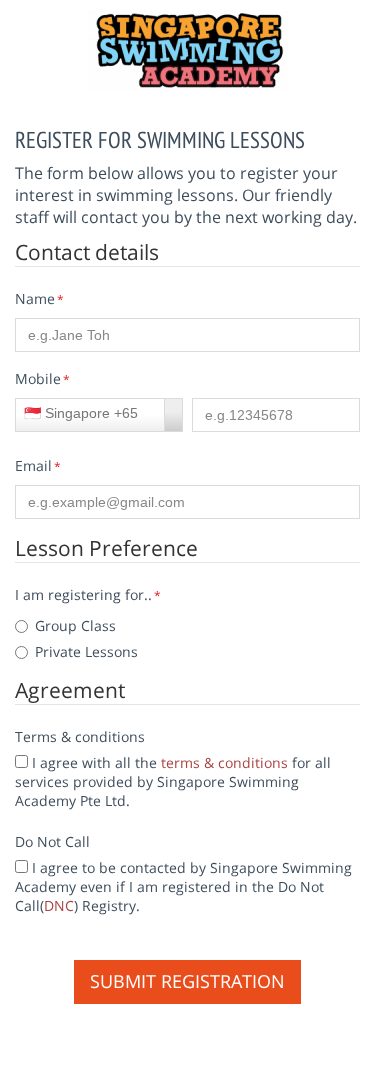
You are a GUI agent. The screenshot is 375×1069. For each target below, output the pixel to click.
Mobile (38, 378)
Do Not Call (52, 841)
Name (35, 298)
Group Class (75, 625)
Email (33, 465)
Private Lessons (86, 651)
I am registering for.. (88, 594)
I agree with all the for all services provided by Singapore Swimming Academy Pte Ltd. (173, 781)
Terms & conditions (80, 736)
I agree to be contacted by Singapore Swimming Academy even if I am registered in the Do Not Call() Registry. (183, 886)
